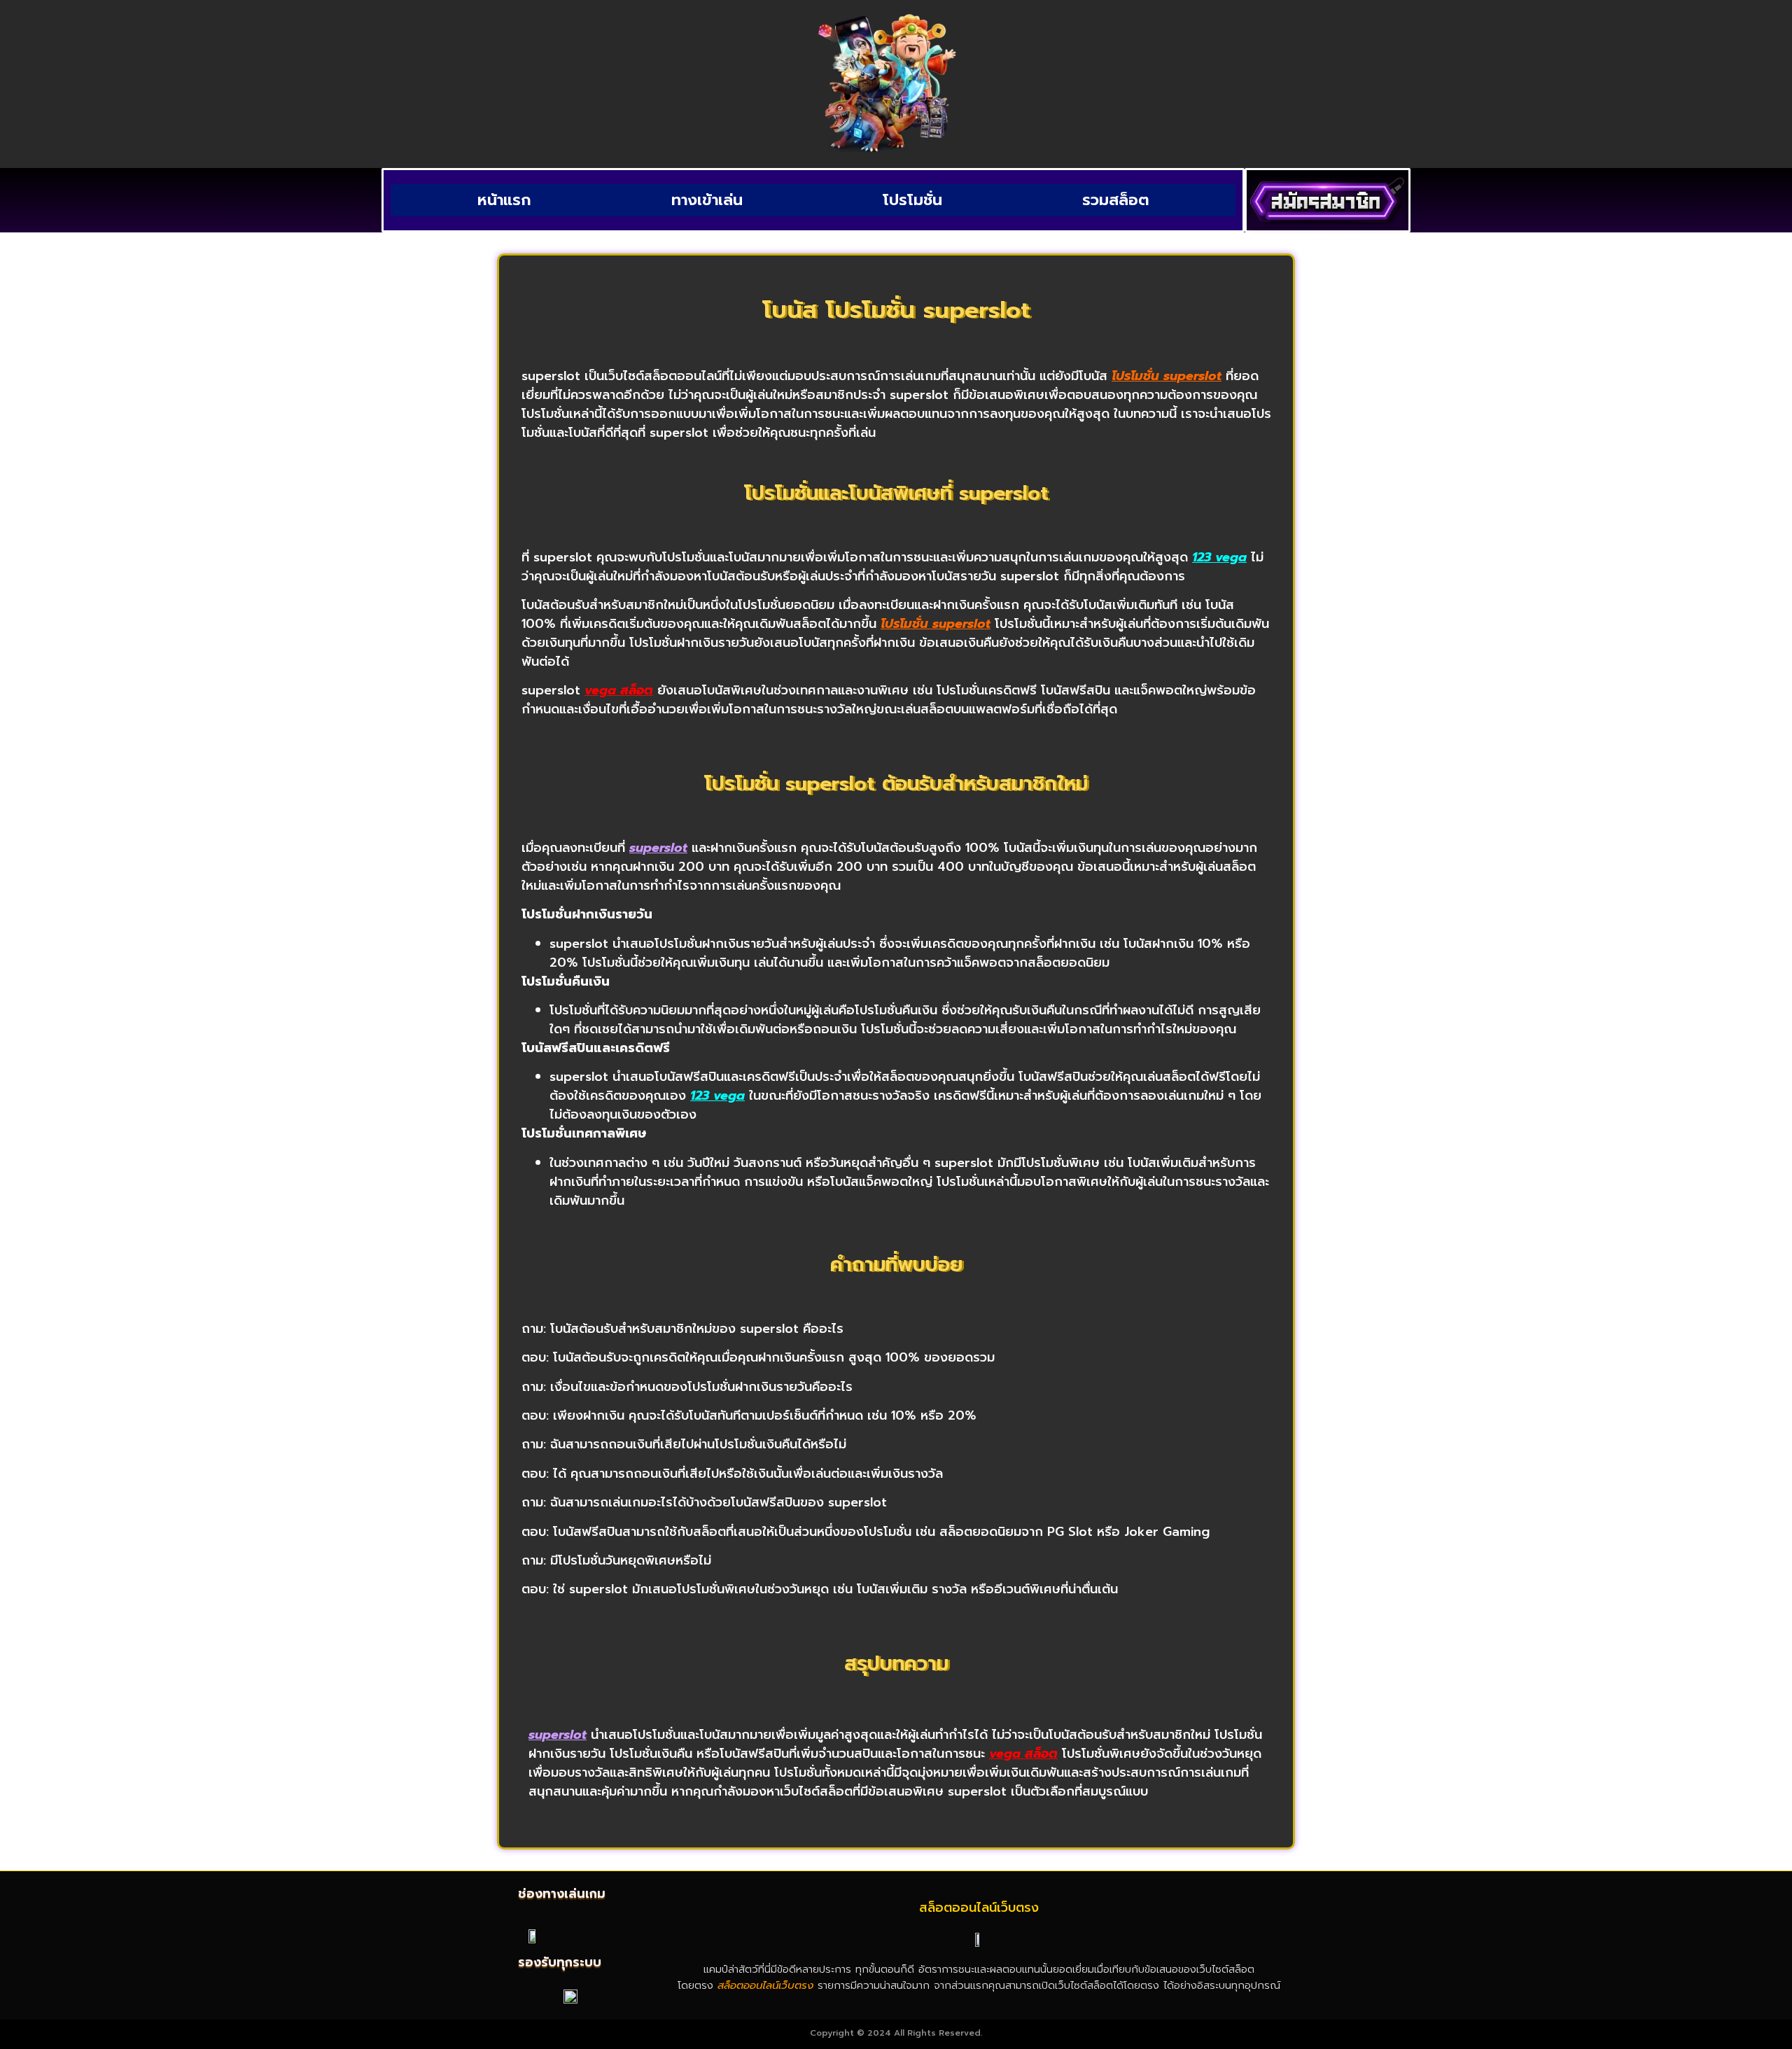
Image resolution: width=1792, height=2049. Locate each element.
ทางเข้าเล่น (707, 200)
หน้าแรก (504, 200)
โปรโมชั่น (912, 200)
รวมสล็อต (1116, 200)
